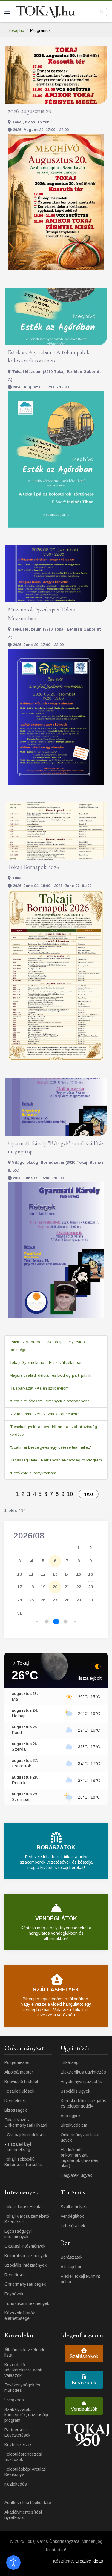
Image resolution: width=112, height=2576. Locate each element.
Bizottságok (16, 2110)
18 (31, 1587)
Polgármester (17, 2062)
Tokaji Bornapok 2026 (33, 867)
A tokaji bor (71, 2267)
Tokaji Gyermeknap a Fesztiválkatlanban (46, 1362)
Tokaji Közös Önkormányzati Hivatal (26, 2122)
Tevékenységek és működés (22, 2388)
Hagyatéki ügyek (76, 2175)
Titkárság (70, 2062)
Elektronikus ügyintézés (83, 2072)
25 (31, 1600)
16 (90, 1574)
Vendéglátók (72, 2216)
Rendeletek (15, 2101)
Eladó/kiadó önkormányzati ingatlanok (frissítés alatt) (79, 2158)
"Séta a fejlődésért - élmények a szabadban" (49, 1401)
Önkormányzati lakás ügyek (81, 2137)
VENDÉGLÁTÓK (56, 1919)
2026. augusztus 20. (30, 111)
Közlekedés (16, 2484)
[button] (37, 1622)
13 (55, 1574)
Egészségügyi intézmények (18, 2234)
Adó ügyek (71, 2116)
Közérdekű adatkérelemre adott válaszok (23, 2370)
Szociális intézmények (26, 2265)
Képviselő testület (21, 2082)
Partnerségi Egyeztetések (17, 2432)
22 (79, 1587)
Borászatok (72, 2257)
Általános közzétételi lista (24, 2352)
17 (19, 1587)
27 (55, 1600)
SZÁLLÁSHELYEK (56, 1990)
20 (55, 1587)
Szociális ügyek (75, 2091)
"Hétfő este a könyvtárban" (33, 1473)
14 (67, 1574)
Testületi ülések (19, 2091)
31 (19, 1613)
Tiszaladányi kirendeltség (19, 2147)
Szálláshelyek (74, 2207)
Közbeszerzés (19, 2445)
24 (19, 1600)
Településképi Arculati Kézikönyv (25, 2472)
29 (79, 1600)
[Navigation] (7, 12)
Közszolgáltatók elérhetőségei (20, 2316)
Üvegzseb (14, 2400)
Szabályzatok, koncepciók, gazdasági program (26, 2415)
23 (90, 1587)
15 (79, 1574)
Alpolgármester (19, 2072)
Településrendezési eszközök (23, 2457)
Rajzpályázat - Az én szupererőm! (40, 1388)
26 (43, 1600)
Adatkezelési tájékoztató (28, 2503)
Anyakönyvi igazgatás (81, 2082)
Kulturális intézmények (26, 2256)
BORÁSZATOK (56, 1848)
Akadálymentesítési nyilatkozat (23, 2515)
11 (31, 1574)
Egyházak (14, 2294)
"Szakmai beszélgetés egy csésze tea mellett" (50, 1447)
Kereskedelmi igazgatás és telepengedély (83, 2103)
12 (43, 1574)
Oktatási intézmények (25, 2246)
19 (43, 1587)
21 (67, 1587)
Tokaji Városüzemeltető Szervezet (27, 2219)
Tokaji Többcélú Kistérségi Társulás (23, 2162)
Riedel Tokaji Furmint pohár (80, 2279)
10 (70, 1494)
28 (67, 1600)
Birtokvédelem (74, 2125)
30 (90, 1600)
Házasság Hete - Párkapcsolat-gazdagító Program (56, 1460)
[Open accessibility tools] (13, 2563)
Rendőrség (15, 2275)
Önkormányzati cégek (25, 2284)
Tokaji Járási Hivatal (23, 2207)
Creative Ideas (89, 2561)
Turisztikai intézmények (27, 2303)
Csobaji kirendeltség (26, 2135)
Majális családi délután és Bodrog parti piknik (50, 1375)
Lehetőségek (73, 2226)
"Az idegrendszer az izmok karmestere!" (45, 1414)
